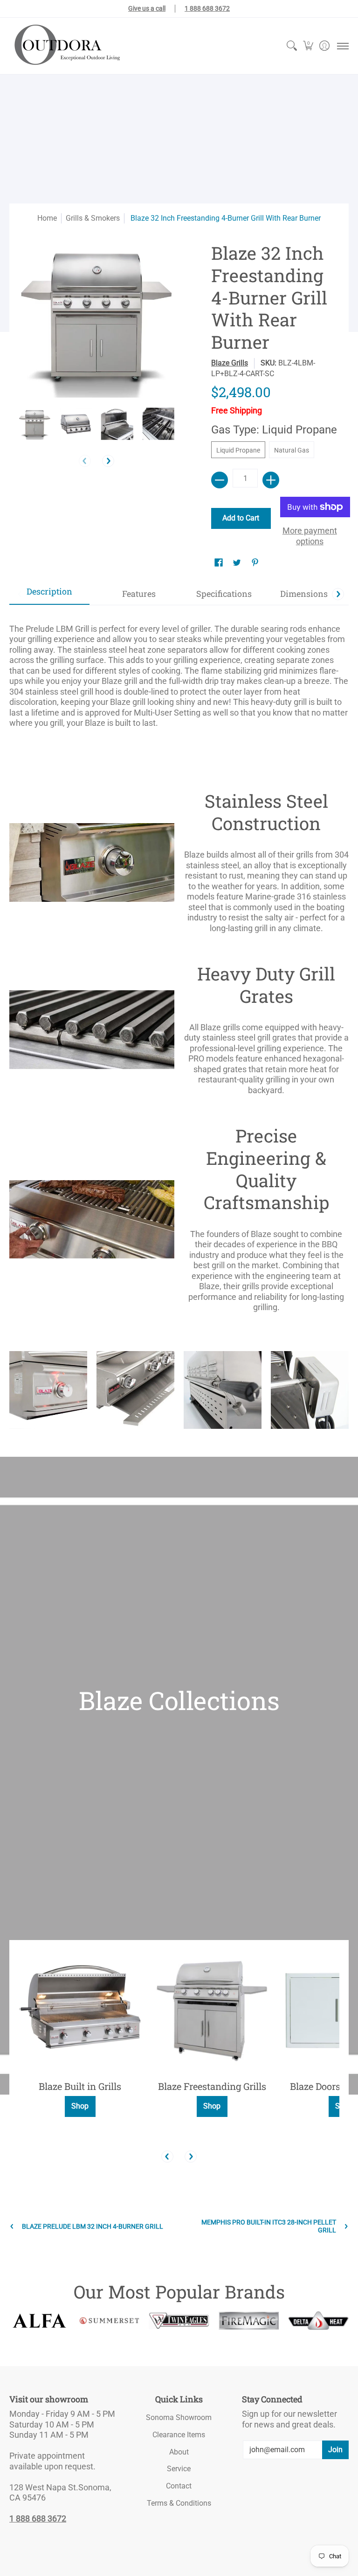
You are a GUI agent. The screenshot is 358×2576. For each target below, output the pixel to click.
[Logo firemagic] (249, 2321)
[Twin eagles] (179, 2320)
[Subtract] (220, 480)
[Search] (292, 46)
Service (179, 2469)
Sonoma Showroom (179, 2417)
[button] (308, 46)
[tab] (49, 594)
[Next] (108, 461)
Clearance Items (179, 2435)
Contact (179, 2486)
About (179, 2452)
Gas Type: (274, 430)
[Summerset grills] (110, 2321)
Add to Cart (241, 518)
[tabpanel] (179, 672)
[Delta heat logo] (318, 2321)
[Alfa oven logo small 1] (40, 2321)
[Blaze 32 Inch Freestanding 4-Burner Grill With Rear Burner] (35, 424)
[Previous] (167, 2157)
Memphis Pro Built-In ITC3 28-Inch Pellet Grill (269, 2226)
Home (47, 218)
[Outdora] (65, 46)
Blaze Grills (230, 363)
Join (335, 2450)
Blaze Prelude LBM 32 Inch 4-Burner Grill (93, 2226)
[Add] (271, 480)
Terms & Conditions (179, 2503)
